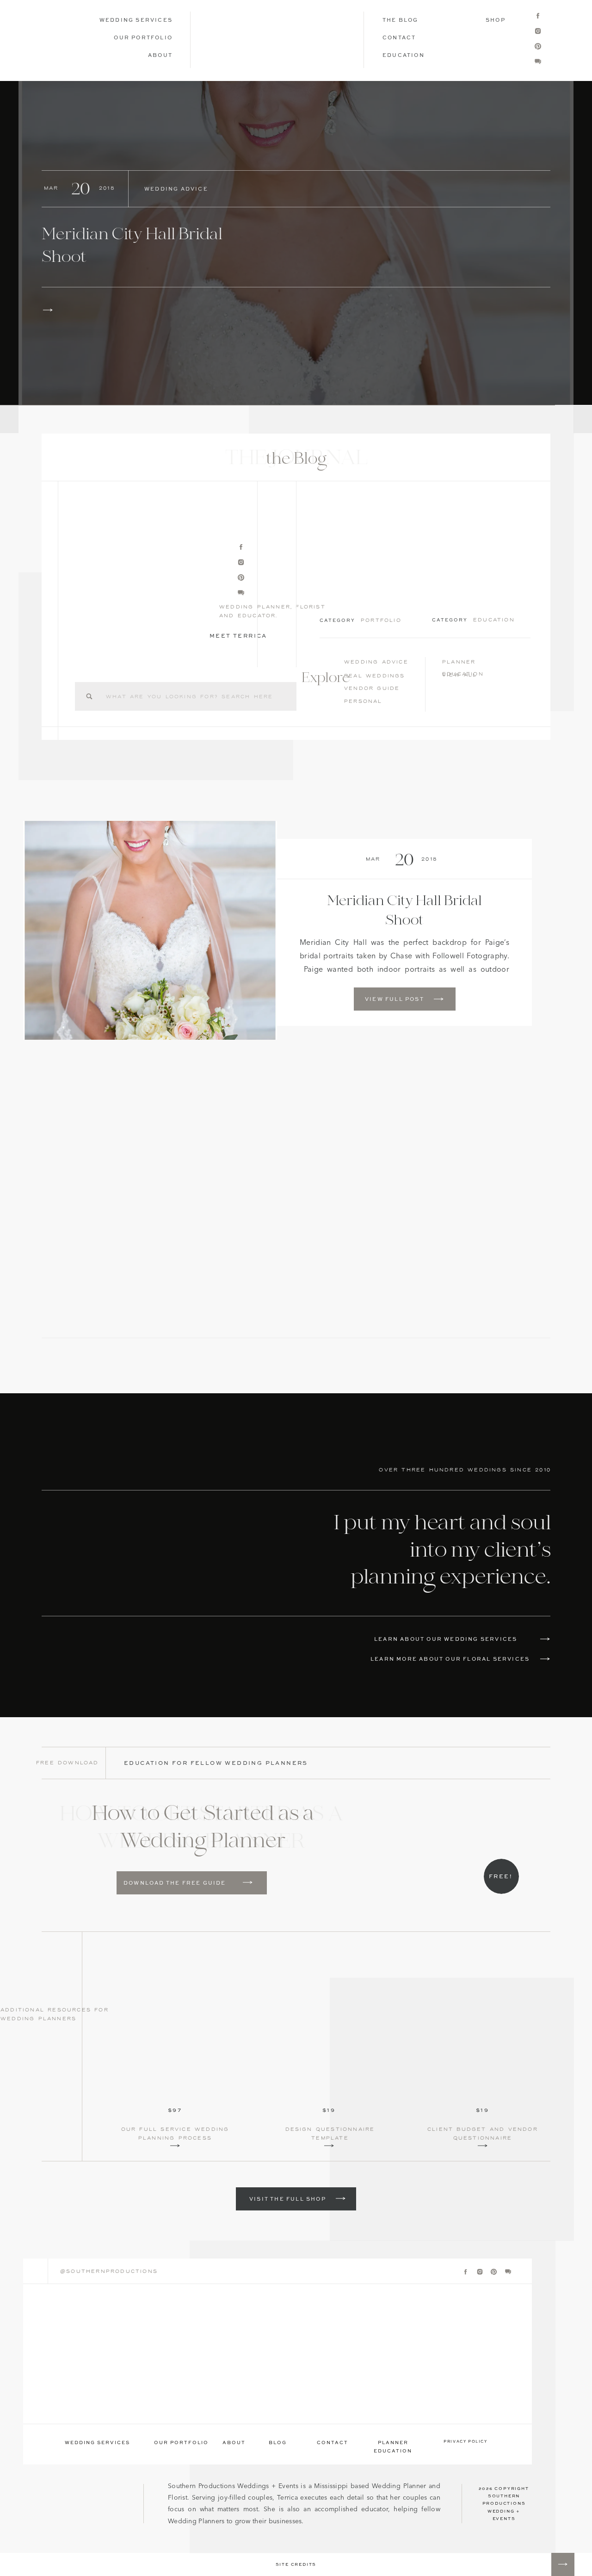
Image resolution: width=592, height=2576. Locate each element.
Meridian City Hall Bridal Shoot (404, 911)
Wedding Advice (176, 189)
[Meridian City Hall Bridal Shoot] (296, 243)
